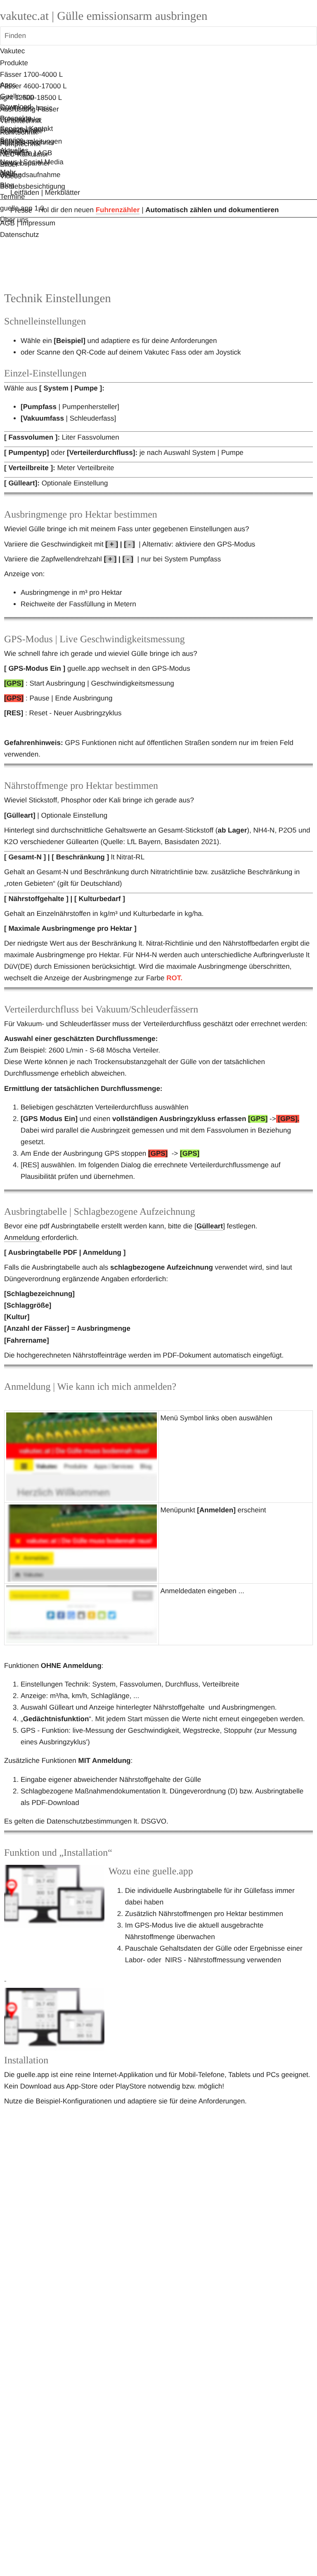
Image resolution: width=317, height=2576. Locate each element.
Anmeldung (23, 1238)
